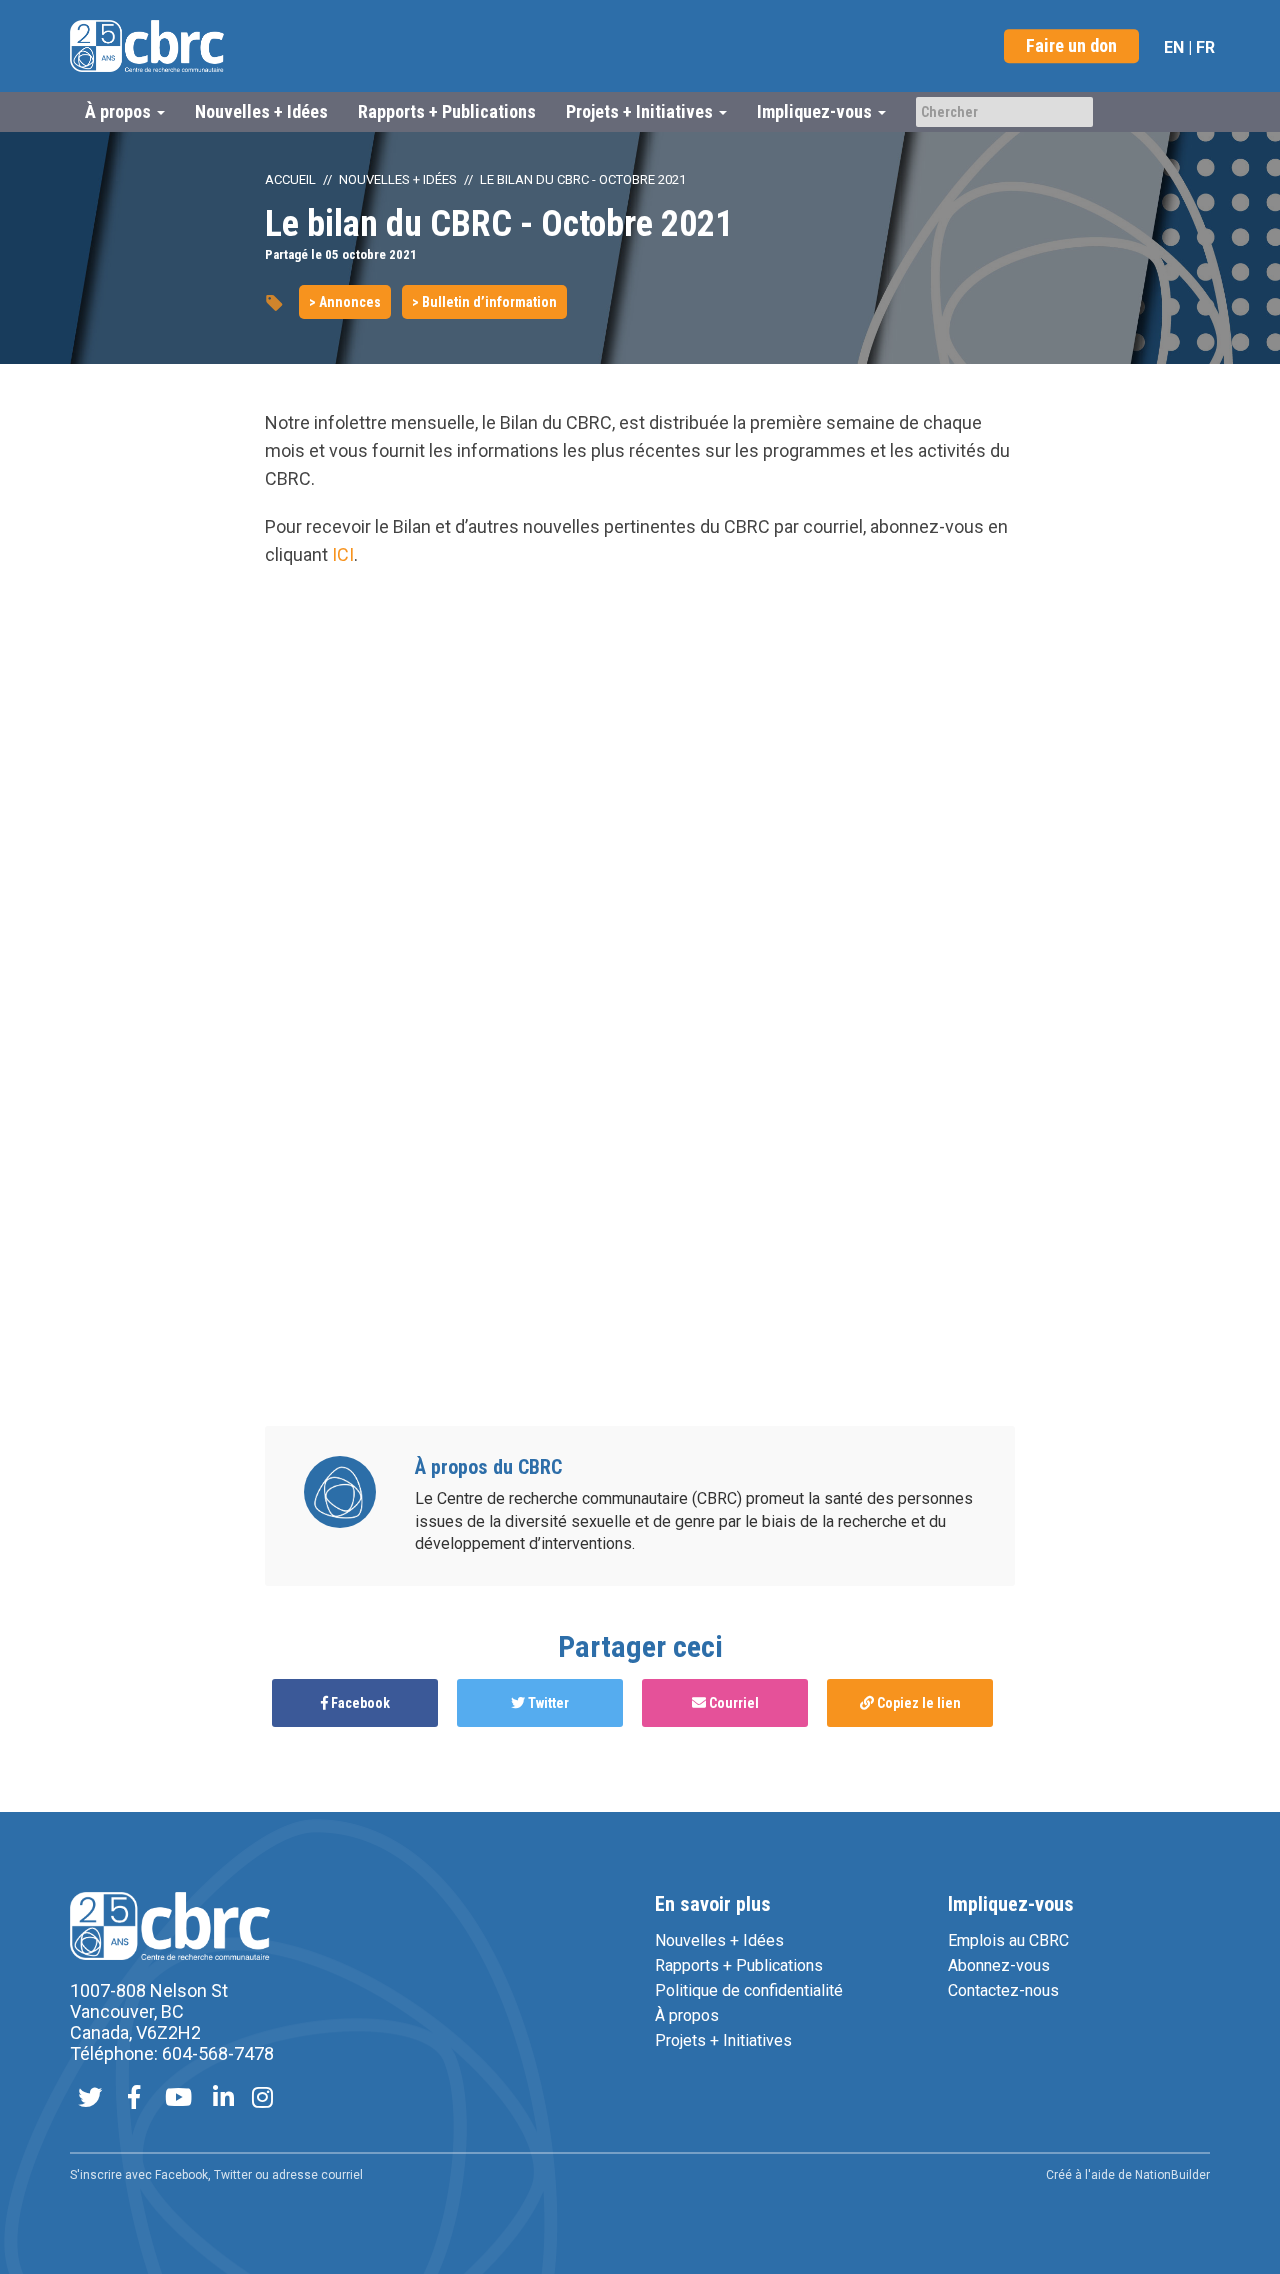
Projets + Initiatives (723, 2040)
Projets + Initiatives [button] (641, 111)
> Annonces (345, 302)
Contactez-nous (1003, 1990)
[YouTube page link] (178, 2099)
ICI (343, 554)
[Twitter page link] (90, 2099)
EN (1174, 47)
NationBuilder (1172, 2175)
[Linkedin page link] (223, 2099)
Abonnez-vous (999, 1965)
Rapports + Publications (447, 111)
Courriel (732, 1703)
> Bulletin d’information (484, 302)
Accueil (290, 179)
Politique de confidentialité (749, 1990)
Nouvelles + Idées (261, 111)
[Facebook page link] (134, 2099)
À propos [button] (120, 111)
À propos (687, 2015)
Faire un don (1071, 45)
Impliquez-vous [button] (816, 111)
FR (1205, 47)
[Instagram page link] (262, 2099)
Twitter (547, 1703)
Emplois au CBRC (1008, 1940)
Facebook (359, 1703)
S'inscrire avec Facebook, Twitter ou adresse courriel (216, 2175)
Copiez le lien (917, 1703)
